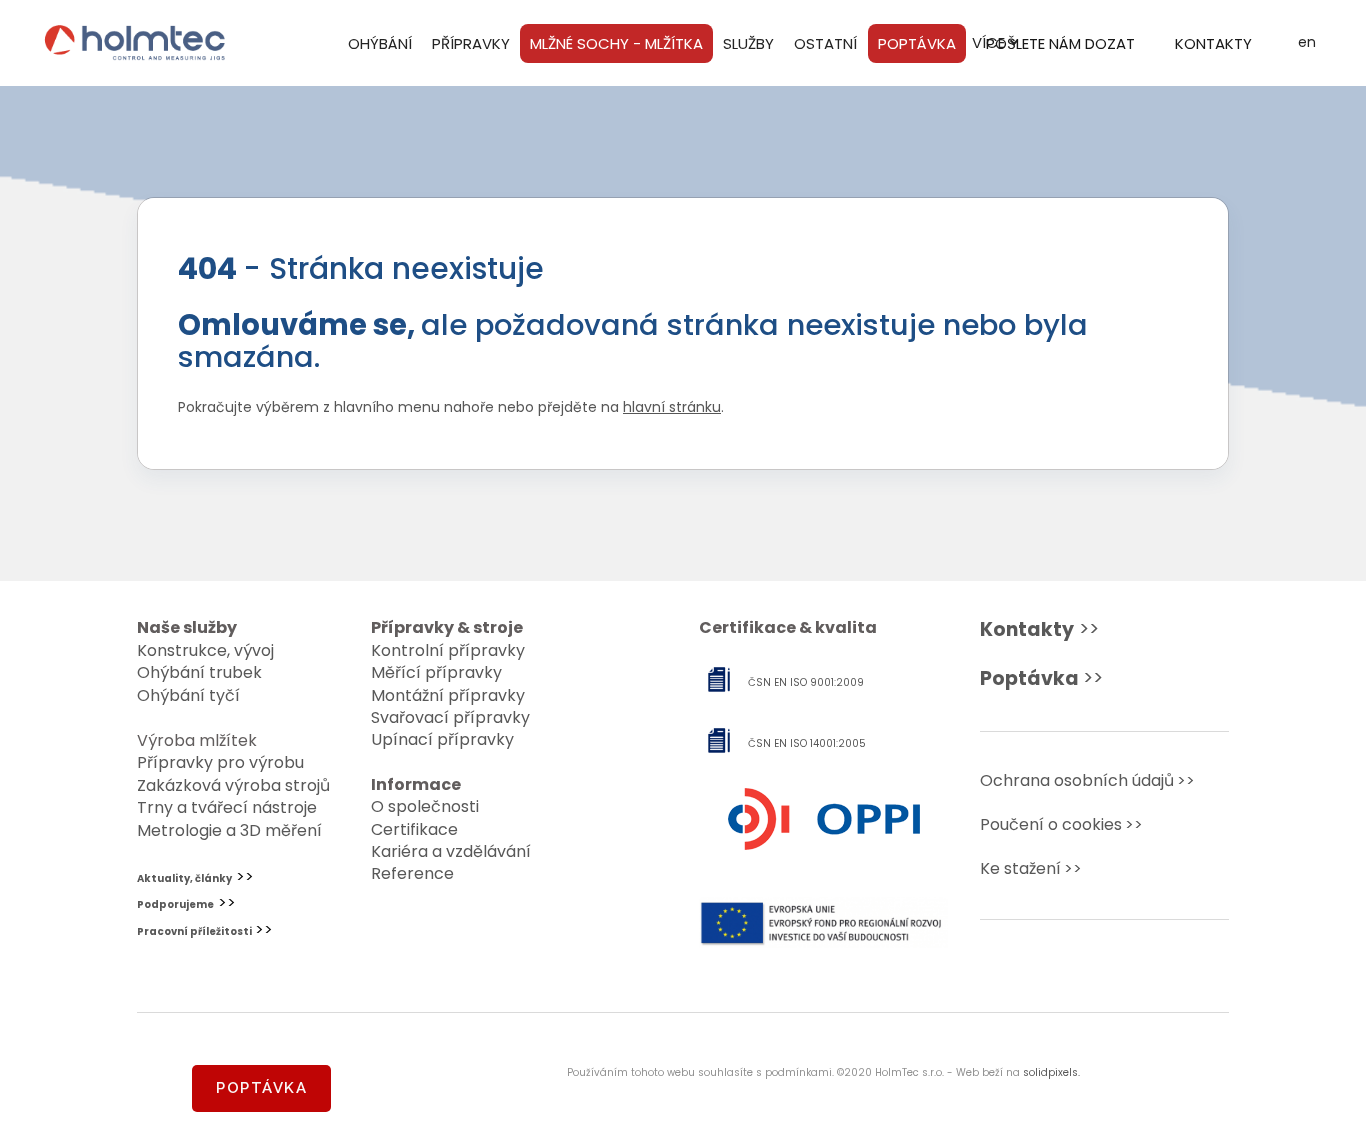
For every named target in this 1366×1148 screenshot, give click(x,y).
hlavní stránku (672, 407)
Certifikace (414, 829)
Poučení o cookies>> (1061, 824)
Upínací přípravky (442, 739)
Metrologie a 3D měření (229, 830)
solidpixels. (1051, 1072)
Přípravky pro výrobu (220, 762)
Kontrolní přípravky (448, 650)
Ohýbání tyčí (188, 695)
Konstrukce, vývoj (205, 650)
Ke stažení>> (1031, 868)
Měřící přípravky (436, 672)
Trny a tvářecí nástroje (227, 807)
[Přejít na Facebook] (1073, 974)
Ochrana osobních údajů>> (1087, 780)
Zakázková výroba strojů (233, 785)
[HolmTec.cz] (135, 43)
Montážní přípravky (448, 695)
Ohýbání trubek (199, 672)
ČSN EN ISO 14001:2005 (807, 743)
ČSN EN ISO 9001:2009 (806, 682)
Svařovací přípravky (450, 717)
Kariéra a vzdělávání (451, 851)
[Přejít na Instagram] (1137, 974)
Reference (412, 873)
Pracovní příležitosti (194, 931)
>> (1039, 629)
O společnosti (425, 806)
